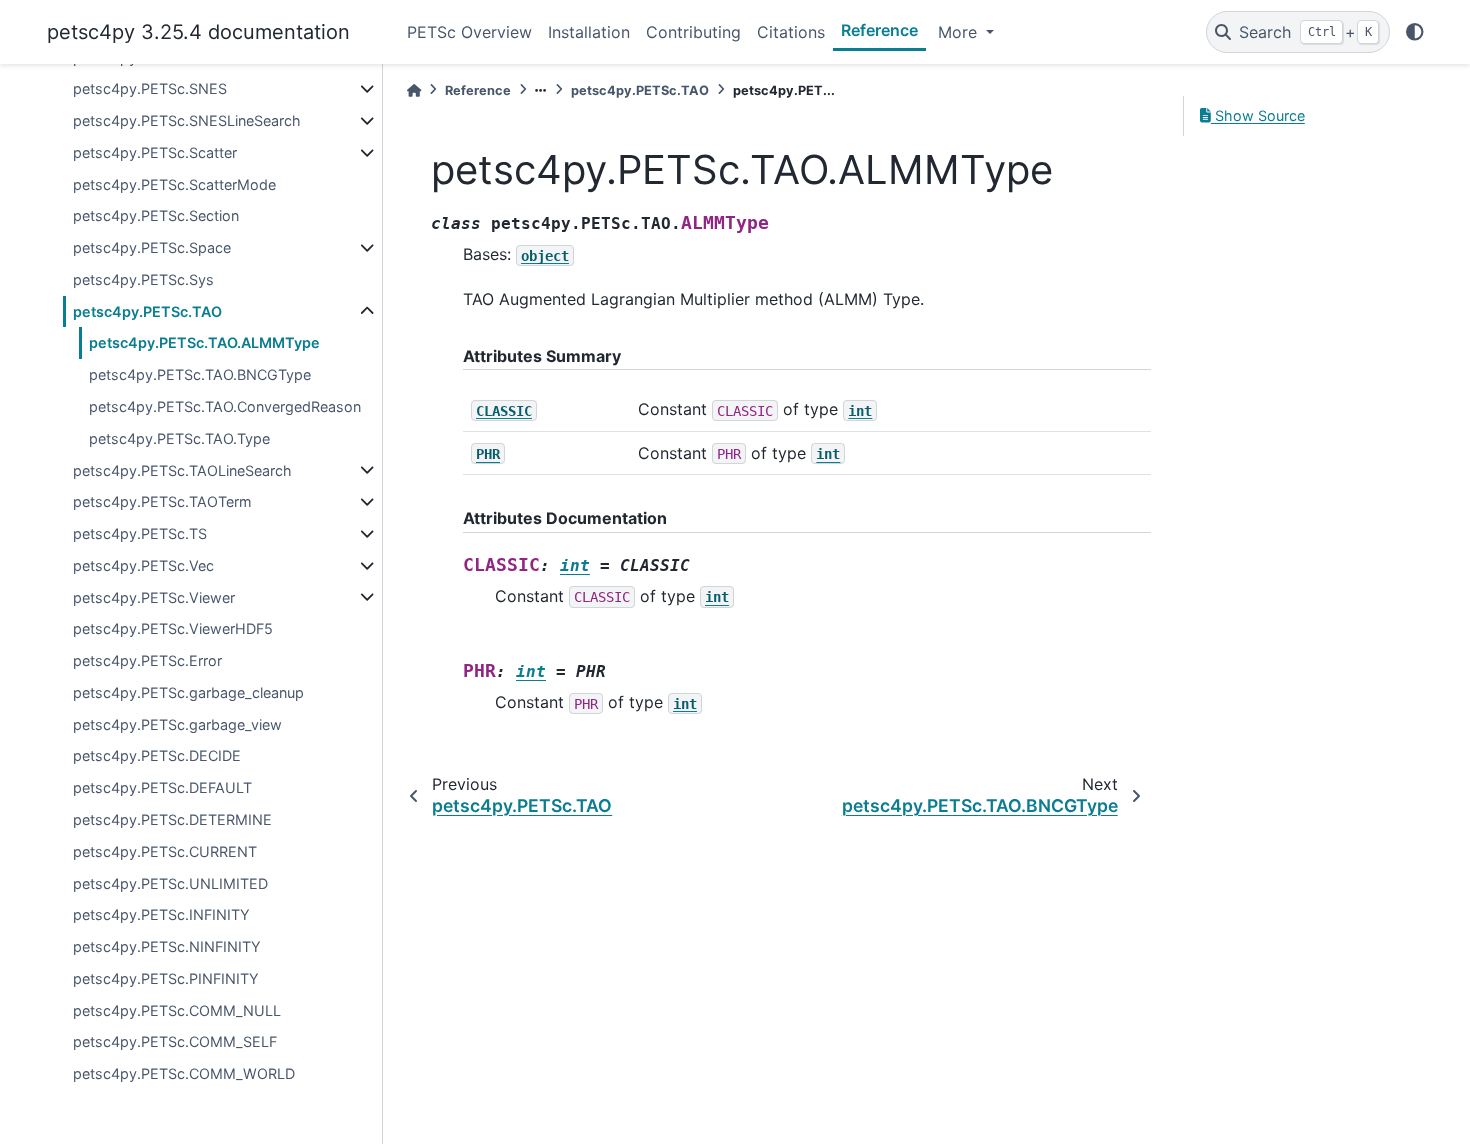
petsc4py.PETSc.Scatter (155, 152)
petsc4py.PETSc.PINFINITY (166, 978)
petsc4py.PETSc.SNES (150, 88)
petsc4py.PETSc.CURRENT (165, 851)
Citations (791, 32)
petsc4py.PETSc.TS (140, 533)
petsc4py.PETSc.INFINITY (161, 914)
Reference (879, 30)
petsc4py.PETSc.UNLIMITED (170, 883)
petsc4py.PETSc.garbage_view (177, 724)
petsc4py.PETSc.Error (147, 660)
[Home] (414, 90)
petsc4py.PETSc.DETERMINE (172, 819)
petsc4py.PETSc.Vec (143, 565)
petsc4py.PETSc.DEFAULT (162, 787)
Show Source (1258, 115)
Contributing (693, 32)
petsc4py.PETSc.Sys (143, 279)
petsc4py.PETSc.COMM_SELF (175, 1041)
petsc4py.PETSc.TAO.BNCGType (200, 374)
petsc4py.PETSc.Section (156, 215)
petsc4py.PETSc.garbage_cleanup (188, 692)
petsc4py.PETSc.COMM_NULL (177, 1010)
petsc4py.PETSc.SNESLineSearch (187, 120)
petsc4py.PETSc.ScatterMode (174, 184)
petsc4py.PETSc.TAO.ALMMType (204, 342)
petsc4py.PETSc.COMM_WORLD (184, 1073)
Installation (589, 32)
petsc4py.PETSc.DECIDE (157, 755)
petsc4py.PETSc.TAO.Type (179, 438)
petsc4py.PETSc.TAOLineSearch (182, 470)
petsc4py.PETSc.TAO (147, 311)
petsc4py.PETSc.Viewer (154, 597)
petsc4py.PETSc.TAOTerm (162, 501)
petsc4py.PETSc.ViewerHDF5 (173, 628)
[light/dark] (1415, 32)
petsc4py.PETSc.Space (152, 247)
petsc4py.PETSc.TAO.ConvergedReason (225, 406)
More (960, 32)
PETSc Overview (469, 32)
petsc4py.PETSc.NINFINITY (167, 946)
